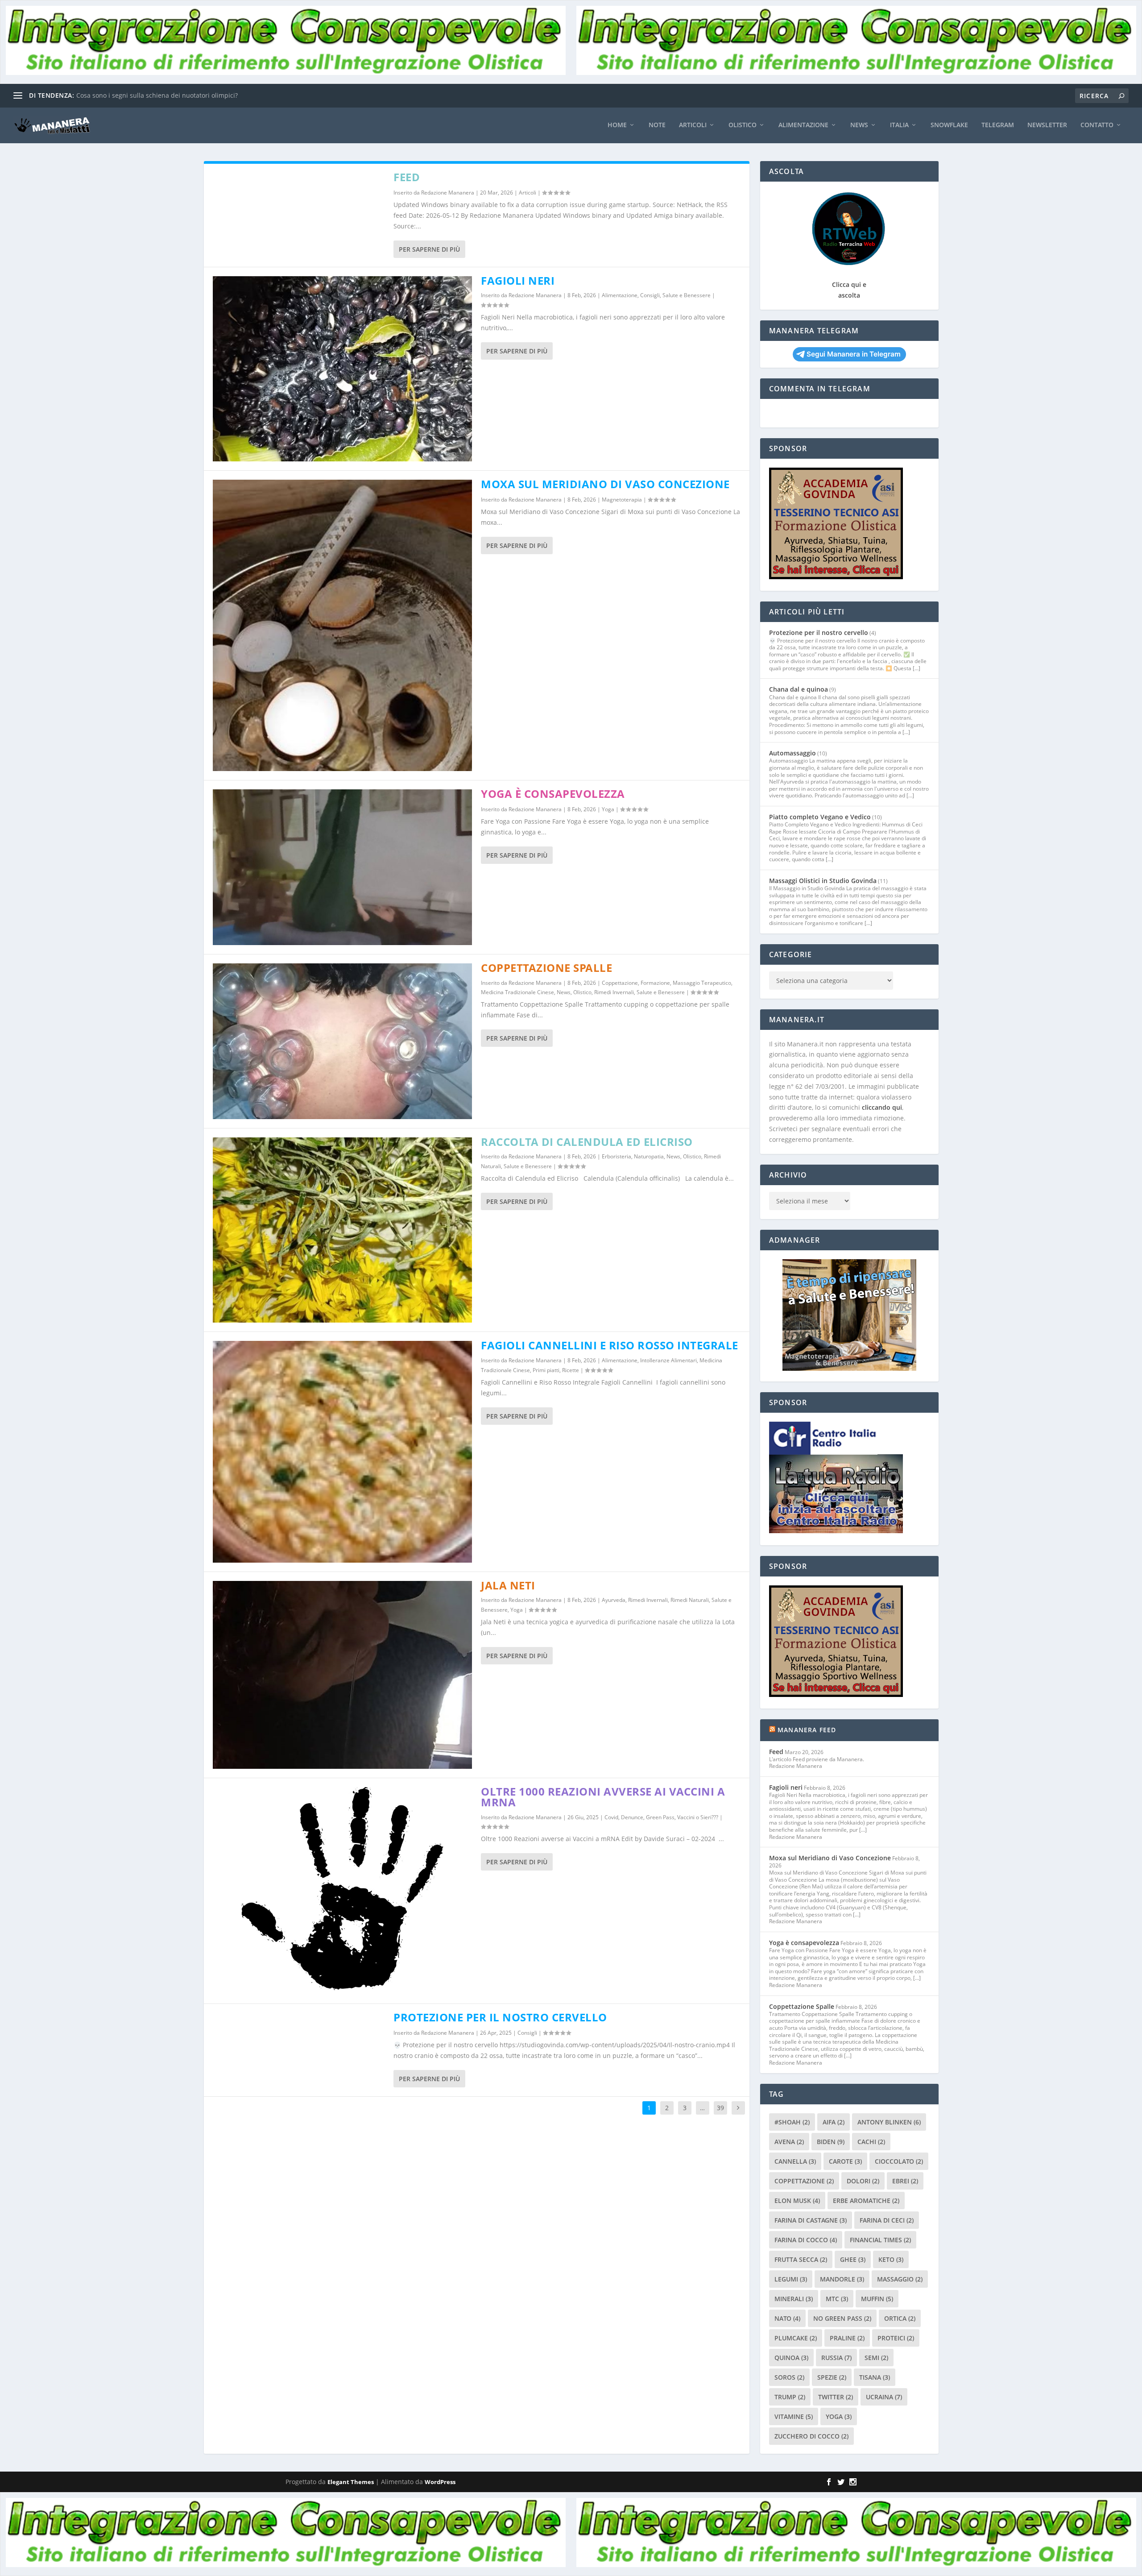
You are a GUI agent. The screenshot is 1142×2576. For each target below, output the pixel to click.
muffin (877, 2299)
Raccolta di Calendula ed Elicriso (587, 1142)
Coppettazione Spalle (546, 968)
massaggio (900, 2279)
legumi (791, 2279)
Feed (407, 177)
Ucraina (884, 2397)
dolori (863, 2181)
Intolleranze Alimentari (668, 1360)
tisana (875, 2377)
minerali (794, 2299)
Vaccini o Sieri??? (698, 1817)
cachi (871, 2142)
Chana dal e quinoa (799, 689)
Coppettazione (620, 983)
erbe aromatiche (866, 2201)
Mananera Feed (807, 1730)
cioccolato (899, 2161)
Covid (611, 1817)
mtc (837, 2299)
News (859, 125)
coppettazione (804, 2181)
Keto (891, 2259)
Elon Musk (797, 2201)
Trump (790, 2397)
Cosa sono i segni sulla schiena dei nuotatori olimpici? (157, 95)
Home (617, 125)
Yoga (608, 809)
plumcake (796, 2338)
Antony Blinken (889, 2122)
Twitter (836, 2397)
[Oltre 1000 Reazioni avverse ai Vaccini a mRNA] (343, 1891)
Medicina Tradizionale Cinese (517, 992)
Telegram (998, 125)
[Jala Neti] (343, 1675)
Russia (836, 2358)
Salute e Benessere (687, 295)
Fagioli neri (518, 280)
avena (789, 2142)
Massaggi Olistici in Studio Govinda (823, 881)
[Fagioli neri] (343, 369)
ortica (900, 2318)
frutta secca (801, 2259)
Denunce (632, 1817)
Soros (789, 2377)
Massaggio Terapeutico (702, 983)
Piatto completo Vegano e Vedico (820, 817)
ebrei (905, 2181)
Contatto (1097, 125)
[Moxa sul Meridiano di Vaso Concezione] (343, 625)
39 (720, 2108)
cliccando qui (882, 1107)
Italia (899, 125)
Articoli (693, 125)
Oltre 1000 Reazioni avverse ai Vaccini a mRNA (603, 1797)
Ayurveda (614, 1600)
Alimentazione (803, 125)
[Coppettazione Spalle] (343, 1041)
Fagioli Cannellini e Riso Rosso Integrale (610, 1345)
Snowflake (949, 125)
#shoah (792, 2122)
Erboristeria (617, 1156)
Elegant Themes (351, 2482)
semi (876, 2358)
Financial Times (880, 2240)
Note (657, 125)
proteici (896, 2338)
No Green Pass (842, 2318)
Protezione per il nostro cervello (500, 2017)
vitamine (794, 2416)
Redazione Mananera (448, 193)
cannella (795, 2161)
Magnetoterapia (622, 500)
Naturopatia (649, 1156)
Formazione (655, 983)
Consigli (650, 295)
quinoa (791, 2358)
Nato (787, 2318)
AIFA (834, 2122)
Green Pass (660, 1817)
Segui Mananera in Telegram (854, 354)
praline (847, 2338)
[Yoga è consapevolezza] (343, 867)
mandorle (842, 2279)
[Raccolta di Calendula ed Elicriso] (343, 1230)
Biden (831, 2142)
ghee (853, 2259)
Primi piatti (546, 1370)
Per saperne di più (429, 249)
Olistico (743, 125)
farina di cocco (806, 2240)
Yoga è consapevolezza (553, 794)
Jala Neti (508, 1585)
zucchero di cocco (811, 2436)
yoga (839, 2416)
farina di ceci (887, 2220)
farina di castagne (811, 2220)
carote (845, 2161)
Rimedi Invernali (614, 992)
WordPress (440, 2482)
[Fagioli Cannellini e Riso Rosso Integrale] (343, 1452)
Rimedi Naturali (690, 1600)
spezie (832, 2377)
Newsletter (1047, 125)
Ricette (571, 1370)
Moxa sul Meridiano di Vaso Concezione (605, 484)
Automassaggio (792, 753)
